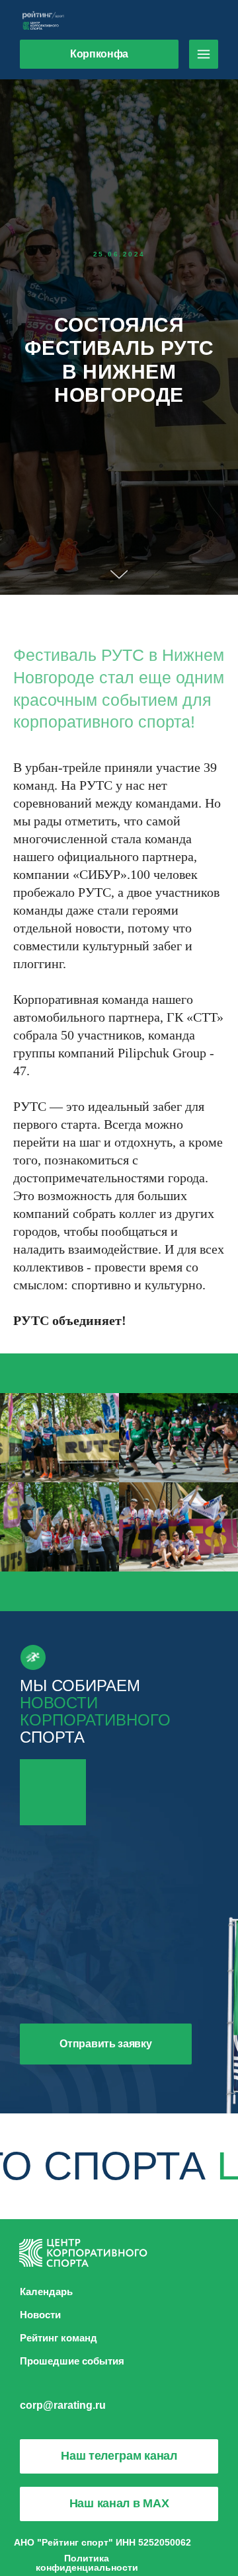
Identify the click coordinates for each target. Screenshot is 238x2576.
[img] (204, 54)
